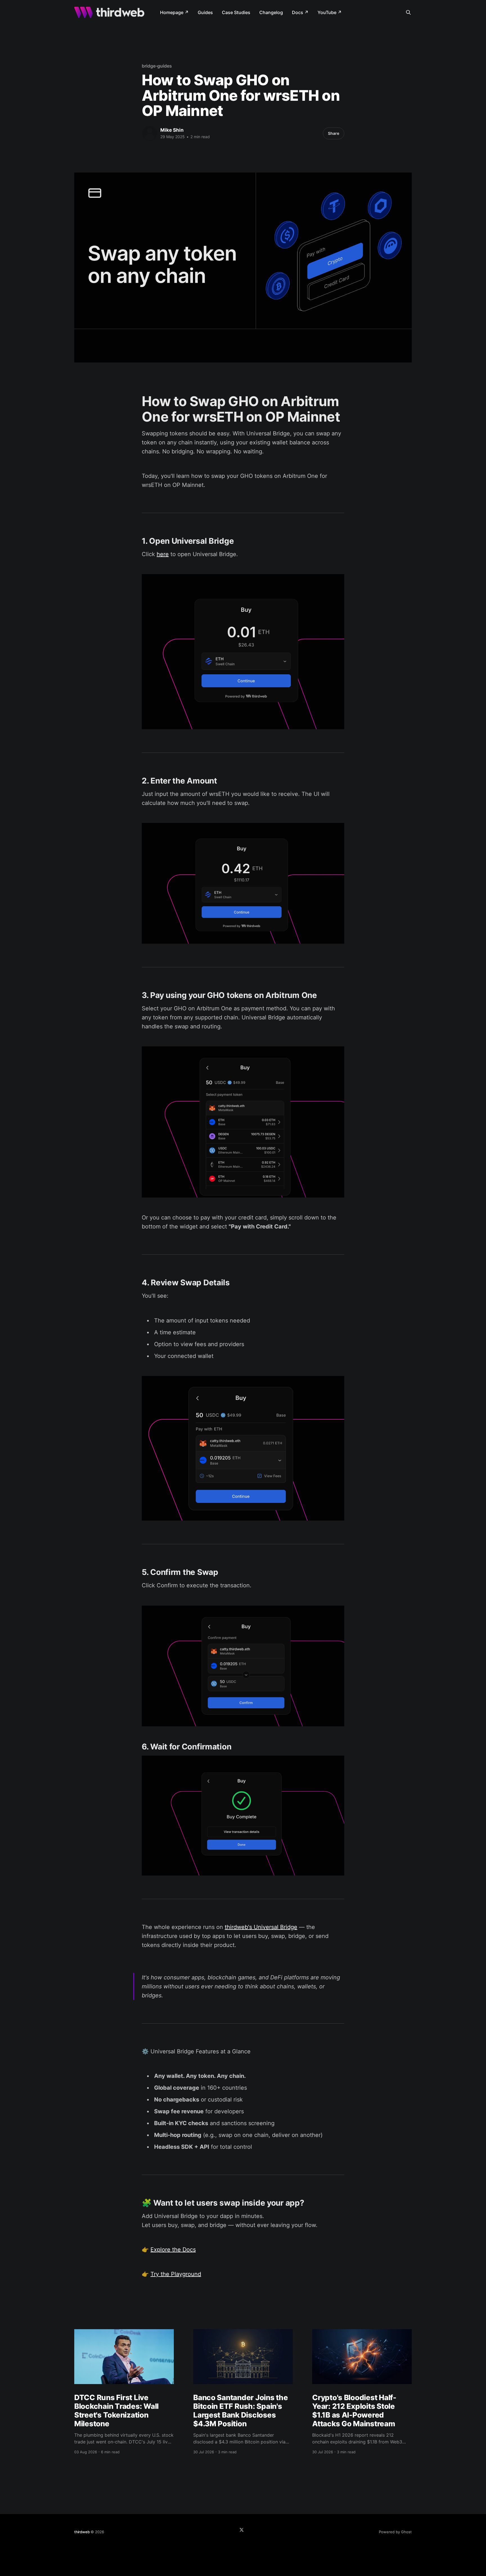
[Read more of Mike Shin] (150, 133)
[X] (242, 2530)
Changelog (271, 12)
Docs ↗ (300, 12)
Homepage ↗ (174, 12)
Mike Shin (172, 130)
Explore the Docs (173, 2250)
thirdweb (82, 2532)
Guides (205, 12)
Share (334, 133)
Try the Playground (176, 2274)
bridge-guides (157, 66)
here (163, 554)
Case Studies (236, 12)
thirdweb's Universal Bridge (261, 1927)
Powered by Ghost (395, 2532)
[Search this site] (408, 12)
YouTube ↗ (330, 12)
